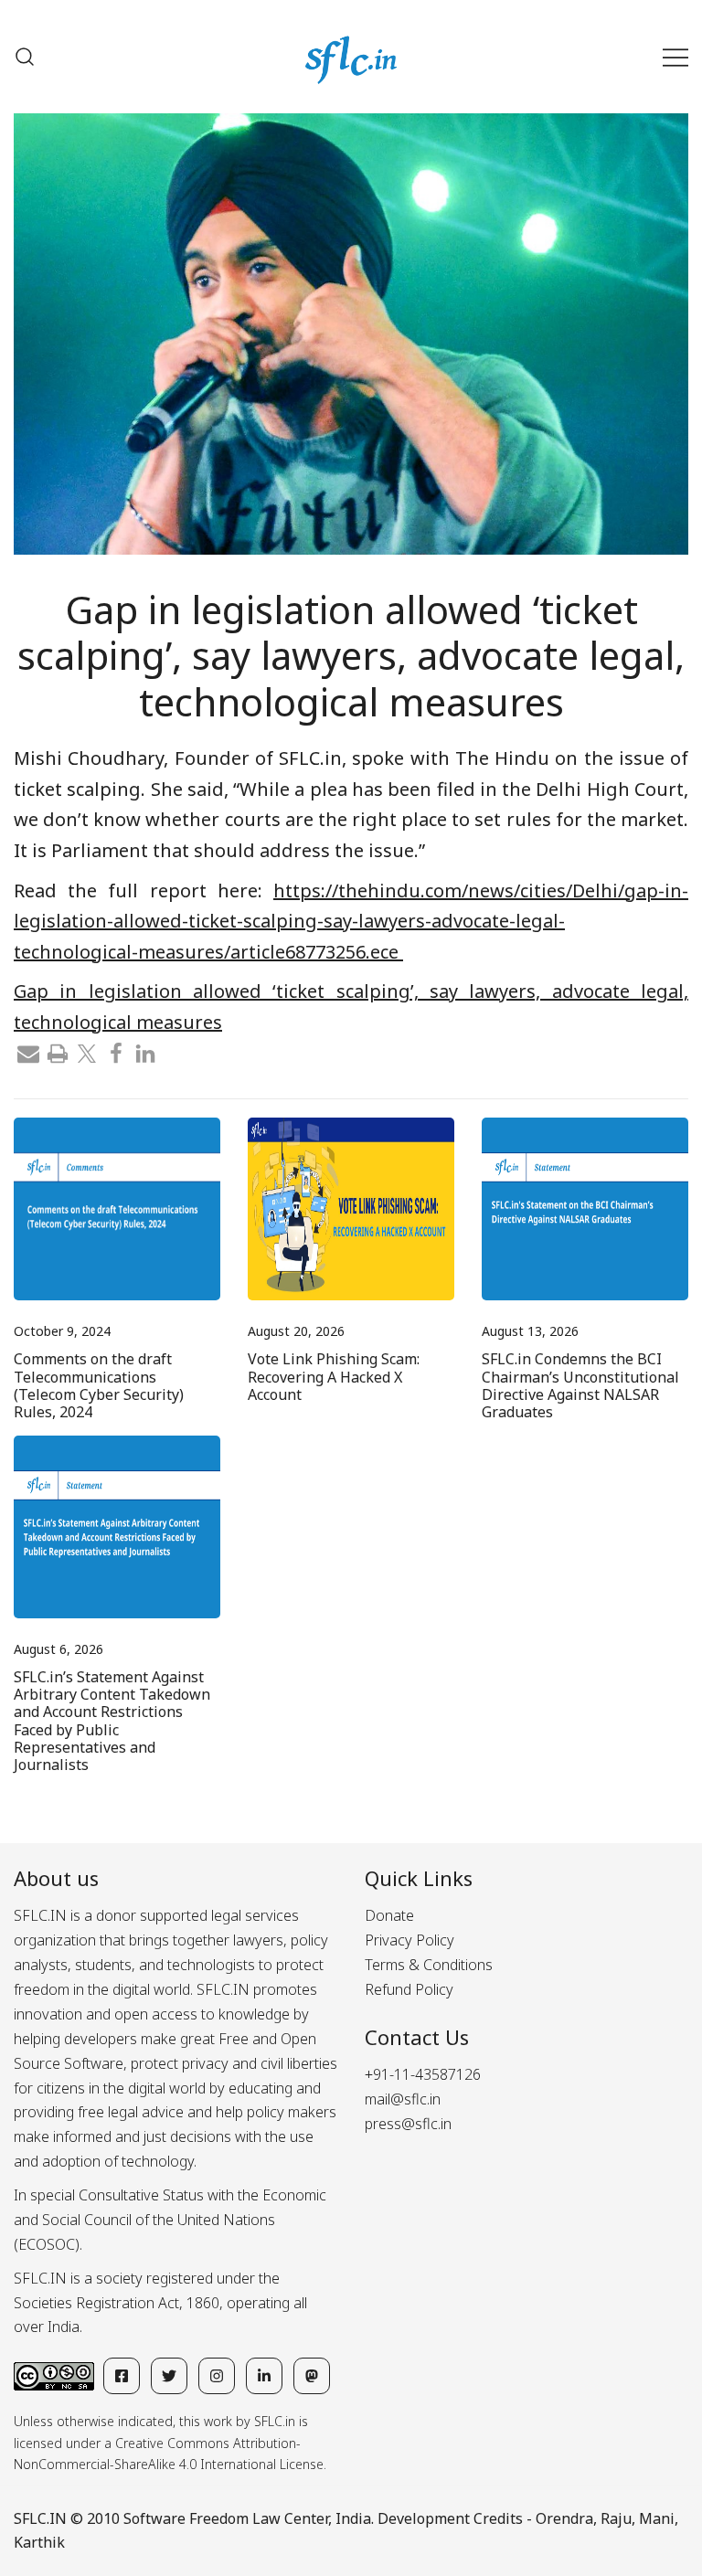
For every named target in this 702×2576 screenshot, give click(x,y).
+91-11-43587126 (423, 2074)
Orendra (564, 2518)
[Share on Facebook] (116, 1052)
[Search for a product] (25, 57)
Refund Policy (409, 1989)
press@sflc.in (408, 2124)
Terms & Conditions (429, 1965)
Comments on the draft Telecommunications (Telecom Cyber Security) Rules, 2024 (99, 1385)
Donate (389, 1915)
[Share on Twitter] (87, 1052)
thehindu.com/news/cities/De (351, 921)
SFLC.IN (40, 2518)
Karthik (39, 2542)
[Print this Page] (58, 1052)
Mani (657, 2518)
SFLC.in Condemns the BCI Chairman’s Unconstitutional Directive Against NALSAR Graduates (580, 1385)
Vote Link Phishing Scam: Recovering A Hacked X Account (334, 1376)
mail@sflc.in (403, 2099)
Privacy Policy (409, 1940)
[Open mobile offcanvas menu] (675, 57)
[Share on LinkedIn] (145, 1052)
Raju (616, 2518)
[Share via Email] (28, 1052)
